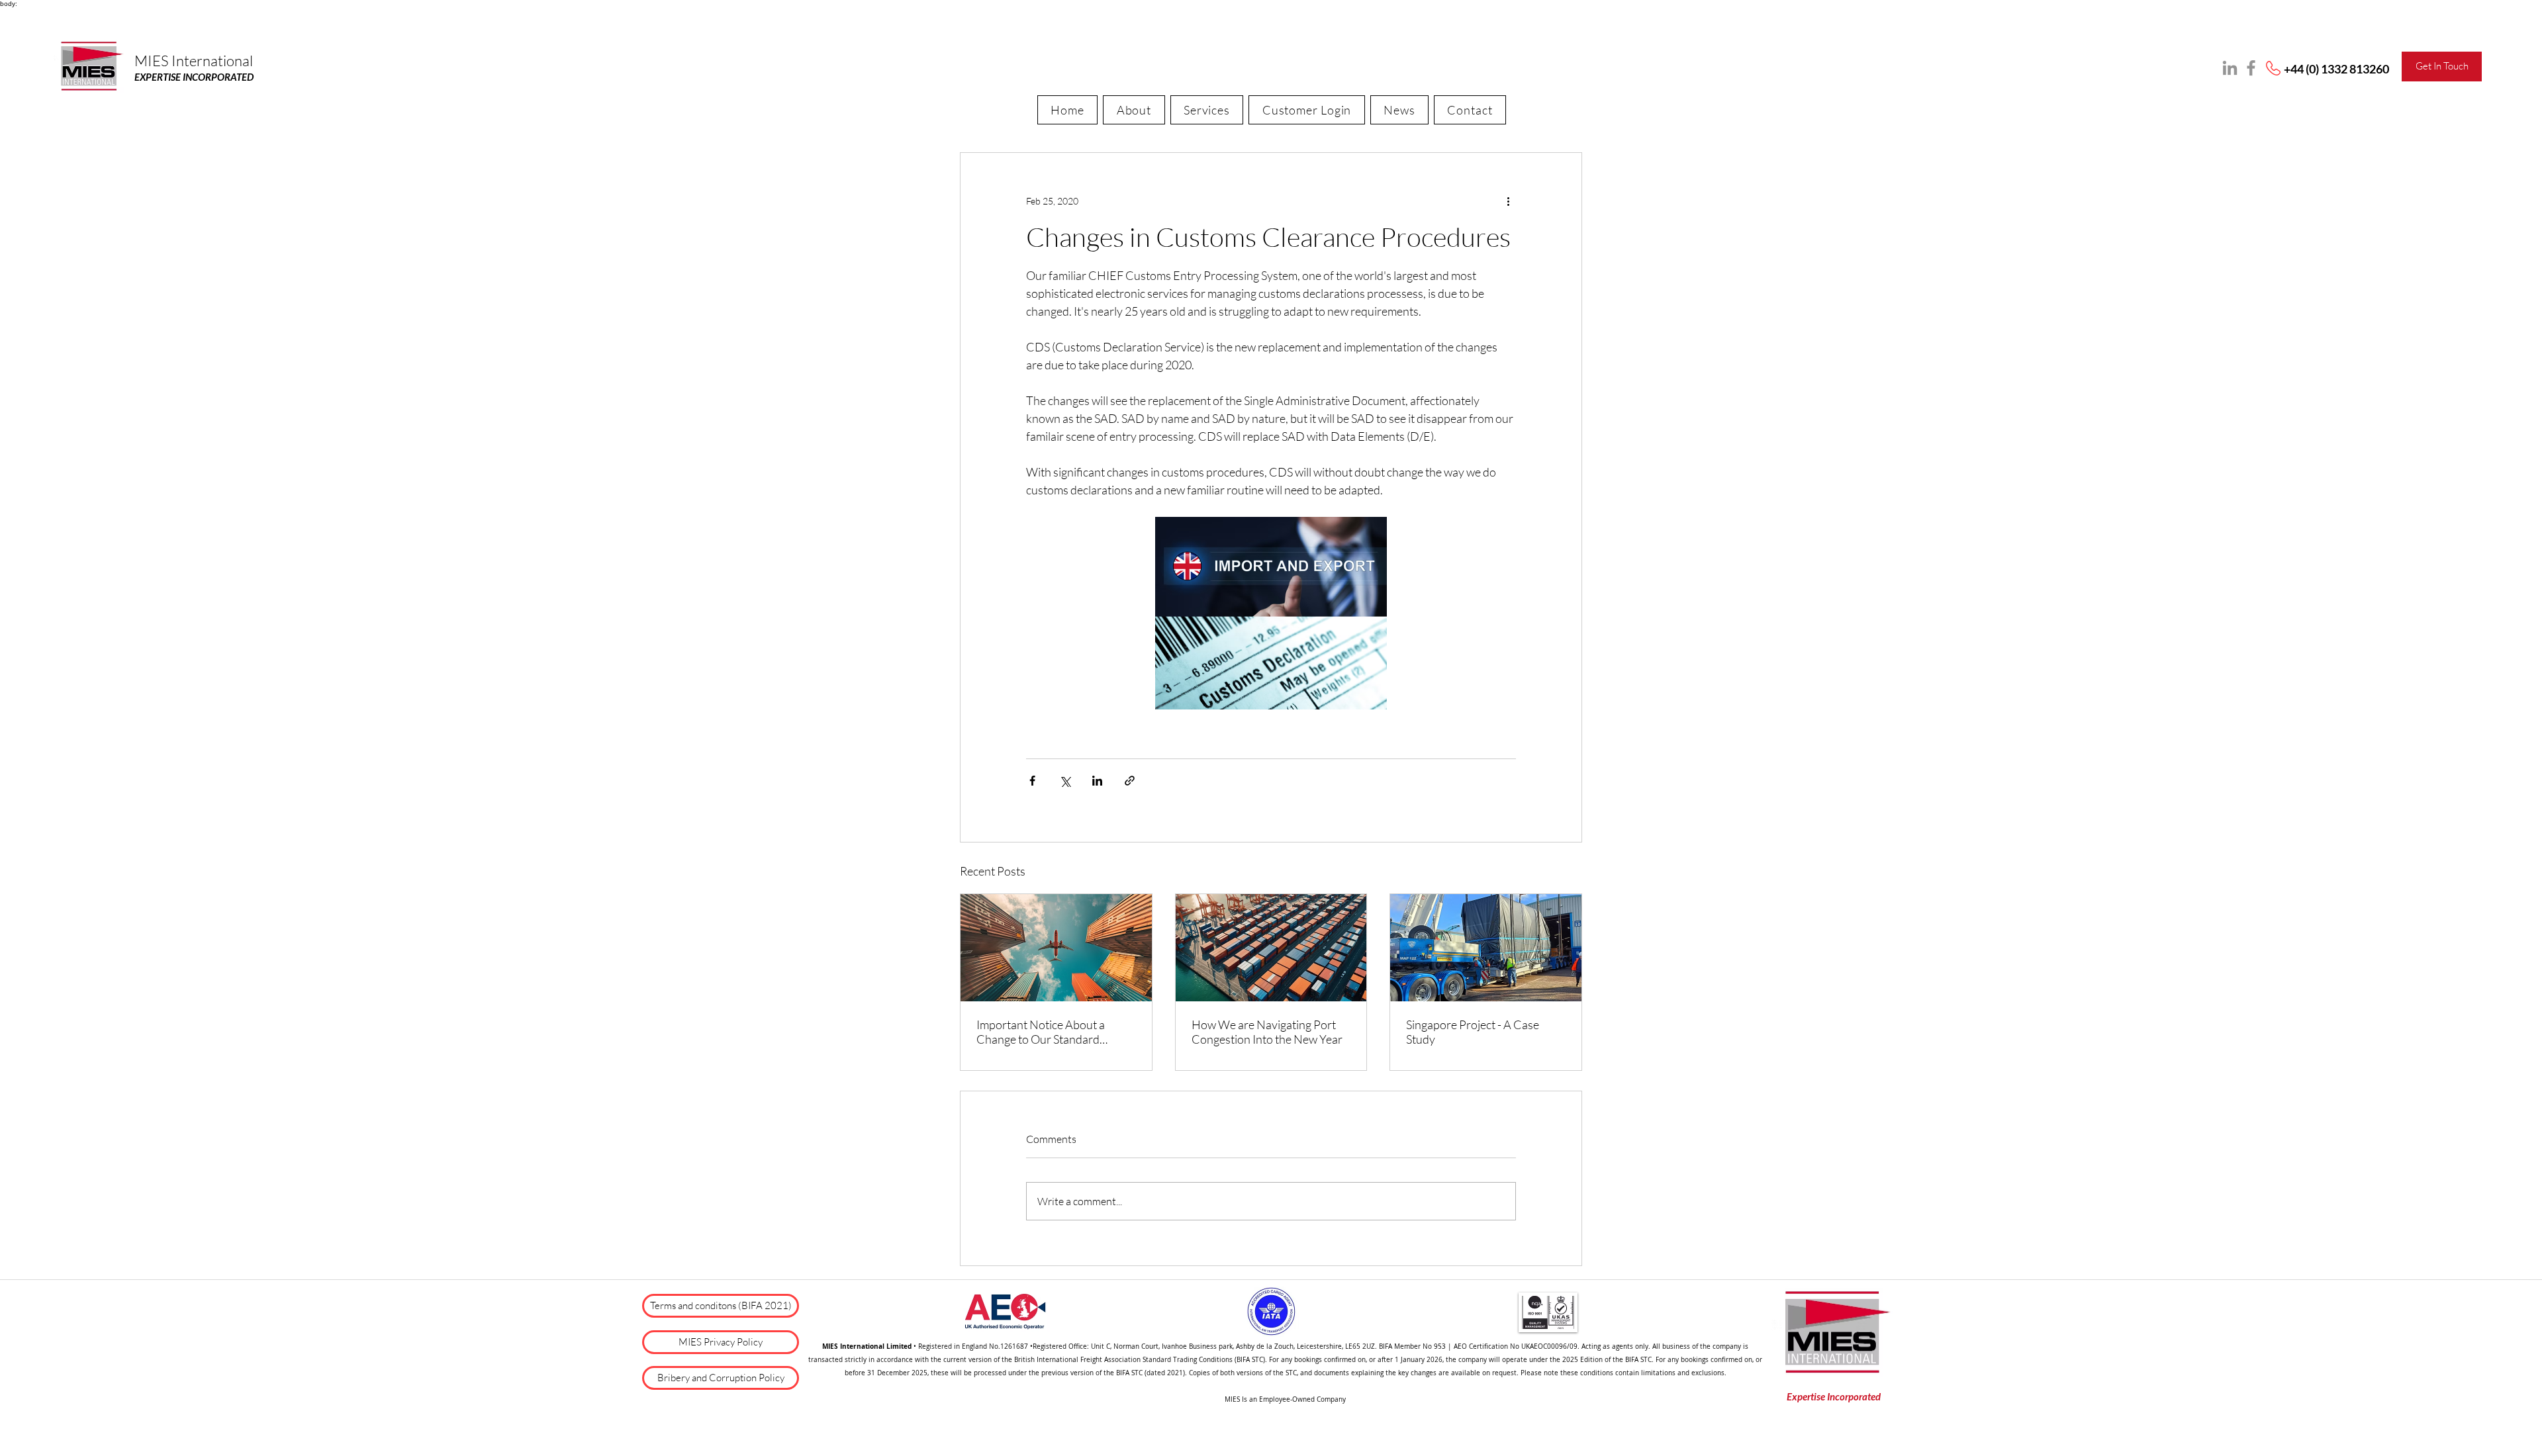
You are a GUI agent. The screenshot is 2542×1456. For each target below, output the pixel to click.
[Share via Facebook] (1032, 781)
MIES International (194, 61)
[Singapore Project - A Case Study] (1486, 948)
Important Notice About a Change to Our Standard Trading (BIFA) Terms (1041, 1032)
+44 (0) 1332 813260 (2336, 69)
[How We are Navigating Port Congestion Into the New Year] (1271, 948)
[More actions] (1508, 201)
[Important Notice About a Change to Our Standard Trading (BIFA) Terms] (1056, 948)
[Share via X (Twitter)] (1065, 781)
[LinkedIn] (2230, 68)
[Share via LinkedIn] (1097, 781)
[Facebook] (2251, 68)
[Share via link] (1130, 781)
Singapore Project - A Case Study (1473, 1032)
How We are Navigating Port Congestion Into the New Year (1267, 1032)
